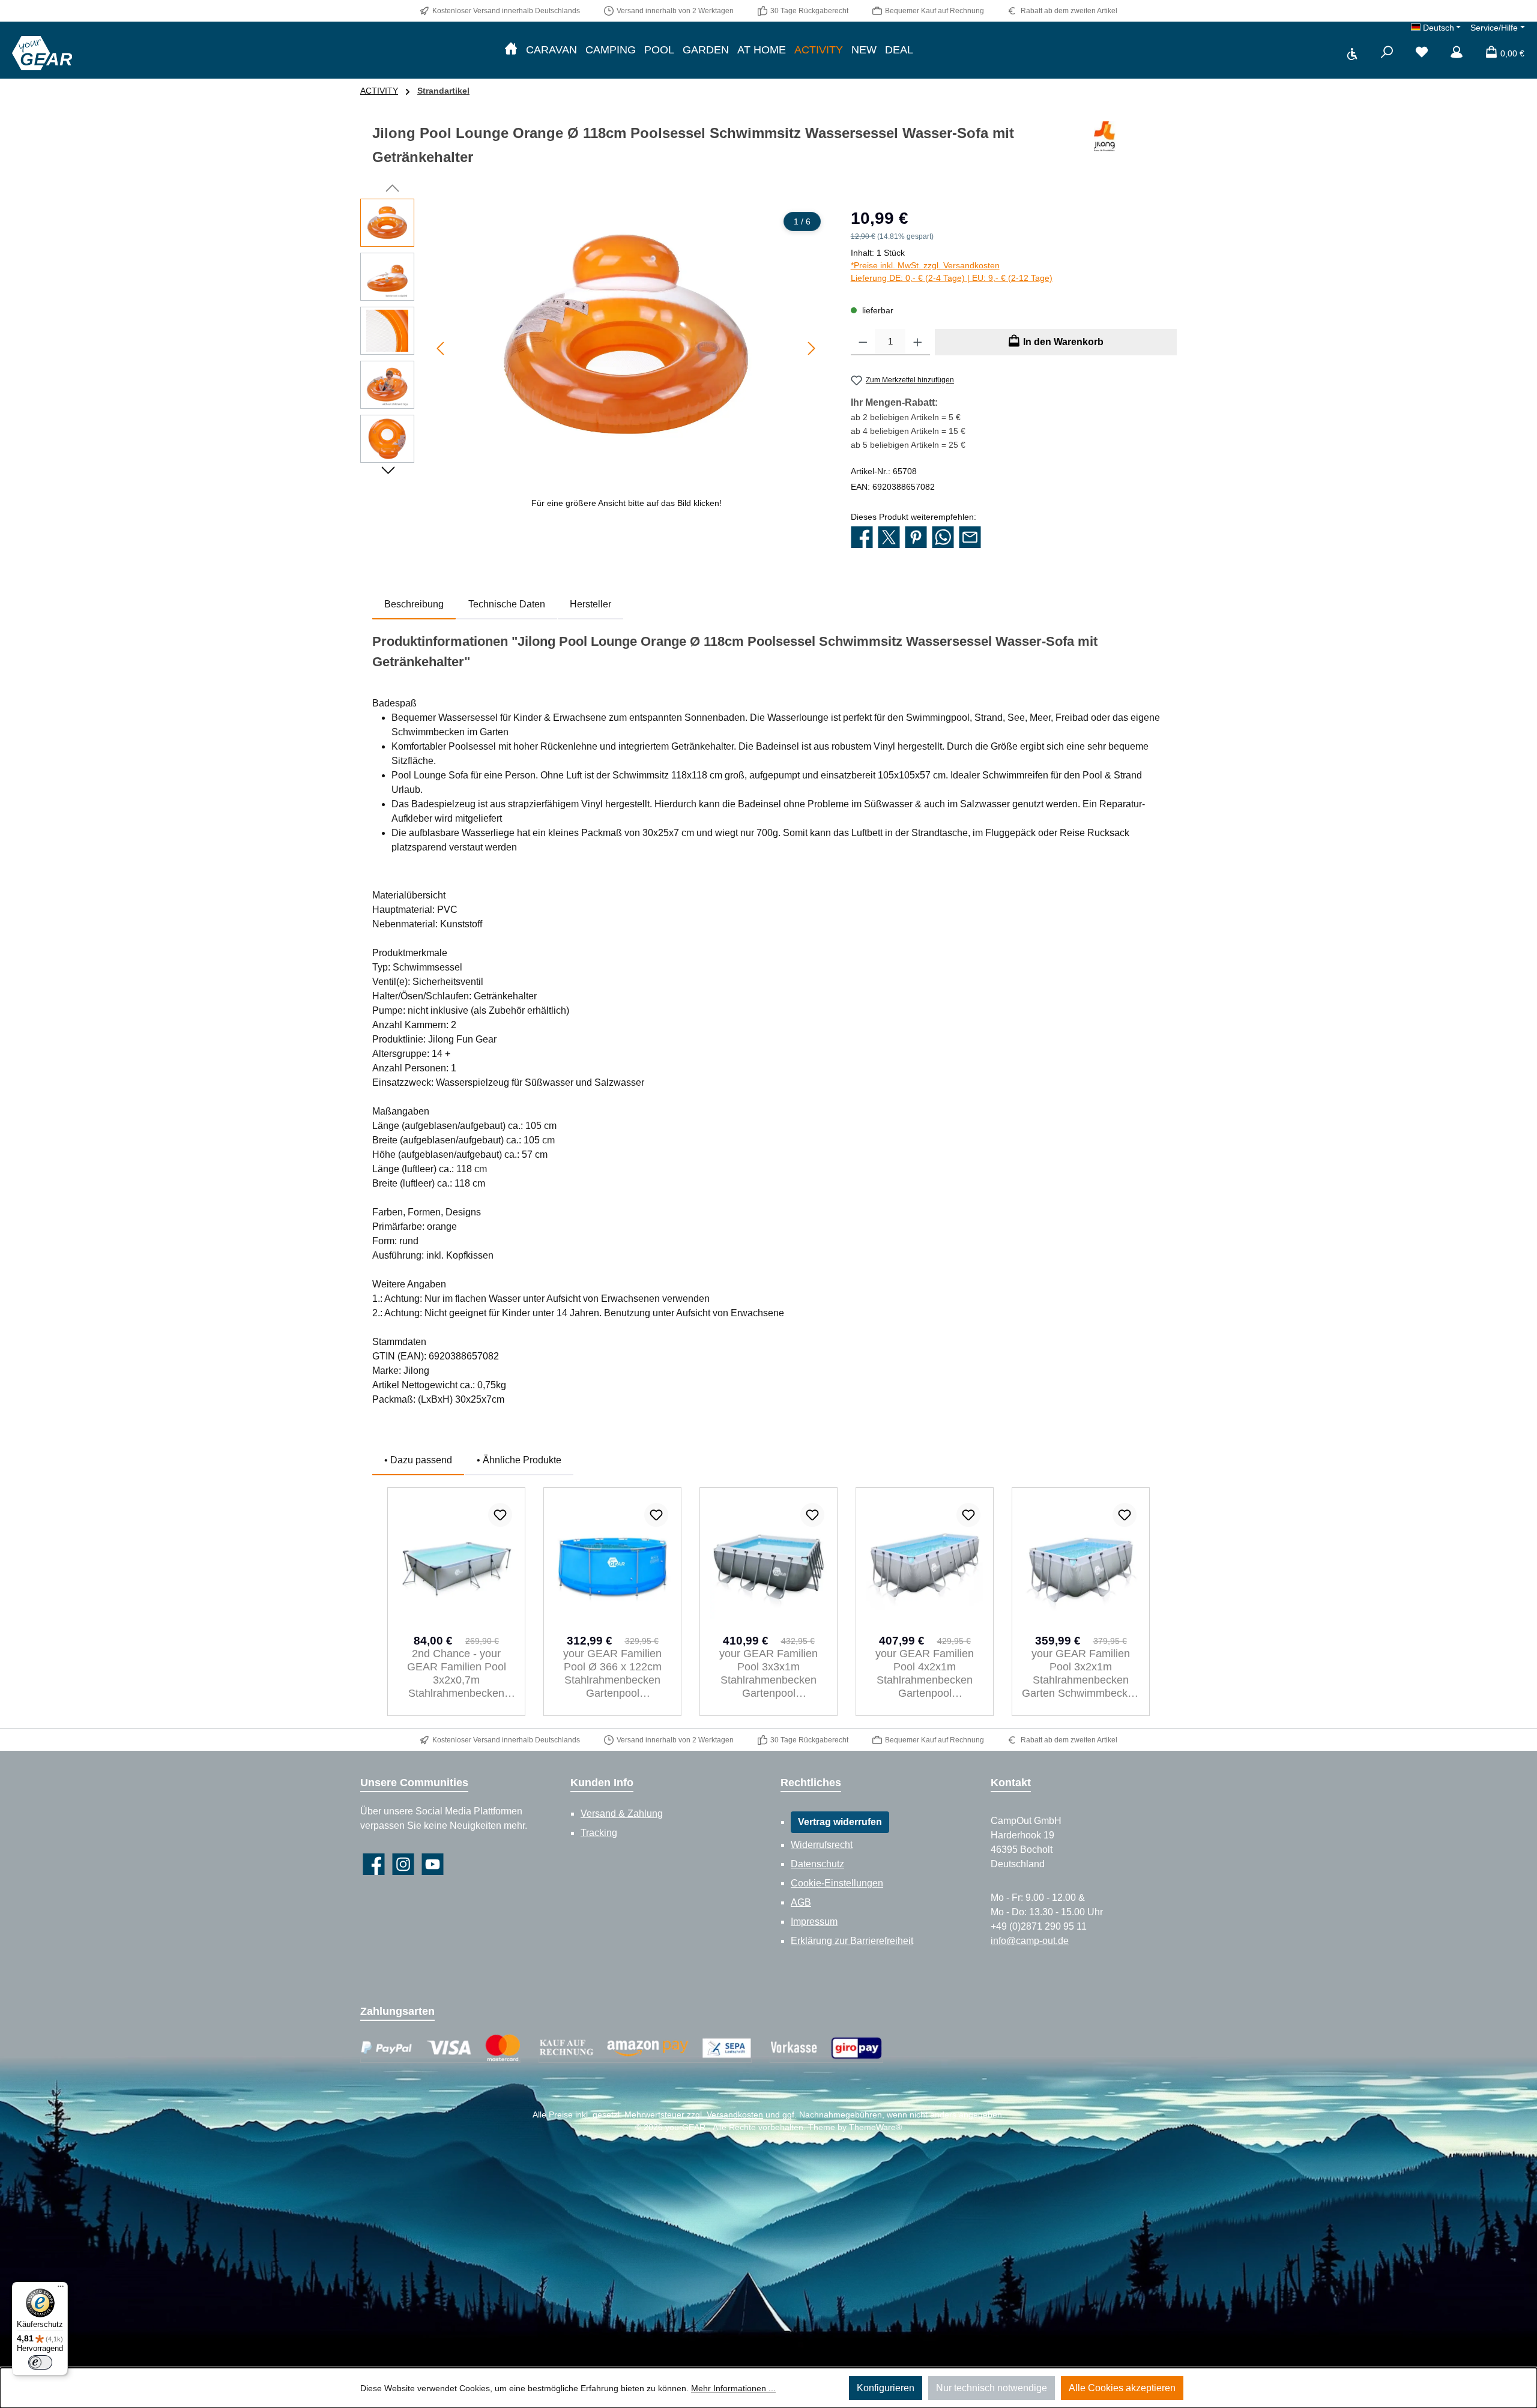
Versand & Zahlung (622, 1814)
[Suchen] (1387, 53)
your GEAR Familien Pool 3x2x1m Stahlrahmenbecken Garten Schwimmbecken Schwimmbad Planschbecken (1081, 1674)
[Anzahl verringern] (863, 342)
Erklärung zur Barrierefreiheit (852, 1941)
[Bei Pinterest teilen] (916, 538)
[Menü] (61, 2289)
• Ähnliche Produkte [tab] (519, 1460)
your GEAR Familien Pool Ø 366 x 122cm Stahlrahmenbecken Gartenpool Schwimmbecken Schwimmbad (612, 1674)
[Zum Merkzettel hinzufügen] (500, 1515)
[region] (593, 358)
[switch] (40, 2362)
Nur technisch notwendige (992, 2388)
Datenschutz (817, 1864)
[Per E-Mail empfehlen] (970, 538)
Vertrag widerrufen (840, 1822)
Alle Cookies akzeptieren (1122, 2388)
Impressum (814, 1922)
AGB (801, 1902)
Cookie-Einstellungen (837, 1883)
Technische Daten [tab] (507, 604)
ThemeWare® (875, 2127)
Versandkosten (735, 2115)
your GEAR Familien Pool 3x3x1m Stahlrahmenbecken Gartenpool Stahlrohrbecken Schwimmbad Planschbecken (768, 1674)
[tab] (414, 604)
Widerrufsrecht (822, 1845)
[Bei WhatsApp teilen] (943, 538)
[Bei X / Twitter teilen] (889, 538)
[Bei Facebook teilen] (862, 538)
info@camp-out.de (1030, 1941)
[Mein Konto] (1457, 53)
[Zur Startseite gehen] (42, 53)
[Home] (511, 50)
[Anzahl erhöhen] (918, 342)
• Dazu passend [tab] (418, 1460)
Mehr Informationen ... (733, 2388)
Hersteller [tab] (590, 604)
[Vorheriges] (441, 348)
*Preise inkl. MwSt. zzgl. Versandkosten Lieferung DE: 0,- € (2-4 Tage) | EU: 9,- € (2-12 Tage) (952, 272)
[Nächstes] (811, 348)
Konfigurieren (886, 2388)
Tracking (599, 1833)
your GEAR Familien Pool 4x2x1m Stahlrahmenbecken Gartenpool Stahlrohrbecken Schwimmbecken (925, 1674)
